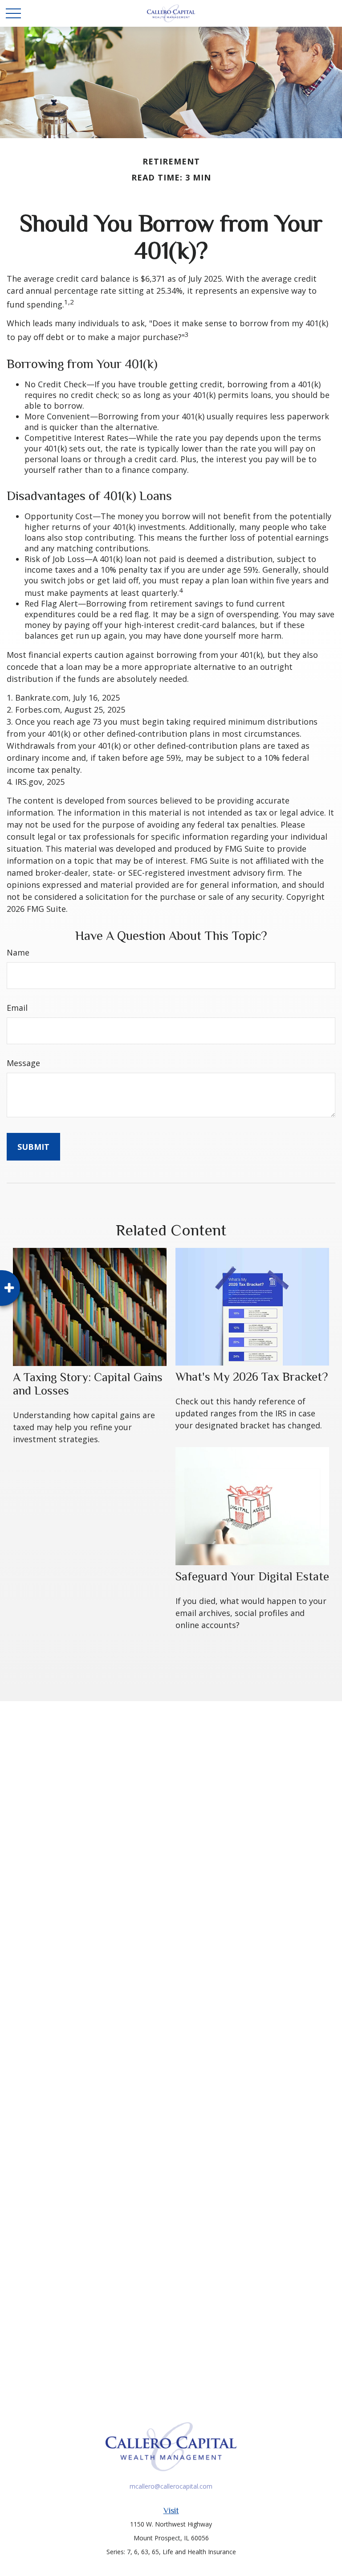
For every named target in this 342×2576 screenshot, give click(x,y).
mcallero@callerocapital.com (171, 2486)
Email (17, 1008)
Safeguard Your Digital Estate (252, 1576)
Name (18, 952)
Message (23, 1063)
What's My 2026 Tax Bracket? (252, 1377)
